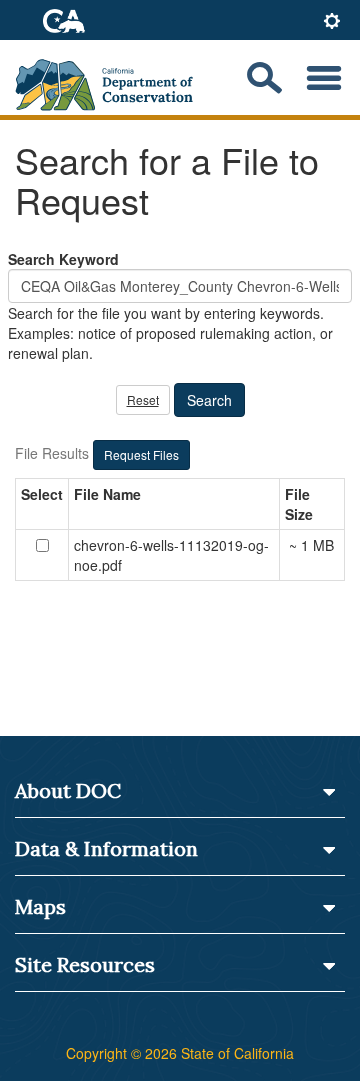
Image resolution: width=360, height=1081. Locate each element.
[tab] (332, 22)
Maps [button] (40, 906)
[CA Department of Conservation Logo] (112, 78)
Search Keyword (63, 259)
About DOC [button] (68, 790)
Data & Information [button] (106, 848)
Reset (143, 399)
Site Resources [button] (85, 964)
